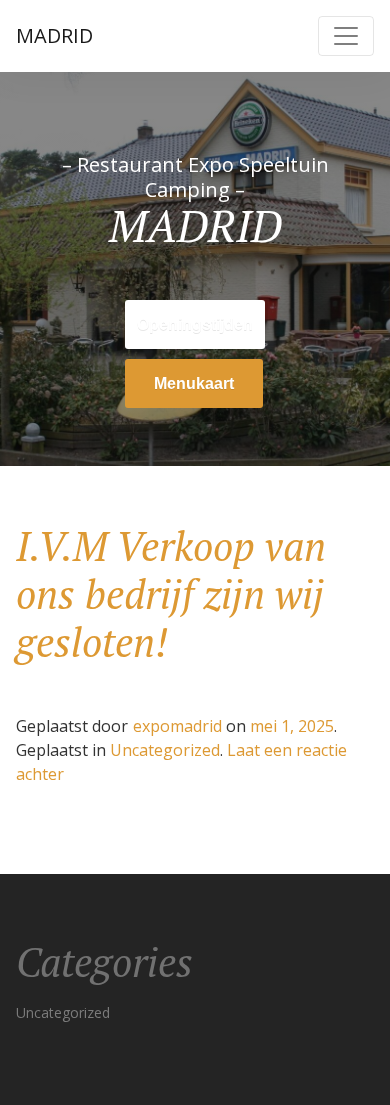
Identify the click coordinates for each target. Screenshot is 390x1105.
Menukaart (194, 383)
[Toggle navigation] (346, 36)
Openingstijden (195, 324)
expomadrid (177, 726)
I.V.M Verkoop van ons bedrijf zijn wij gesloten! (171, 593)
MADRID (54, 35)
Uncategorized (165, 750)
